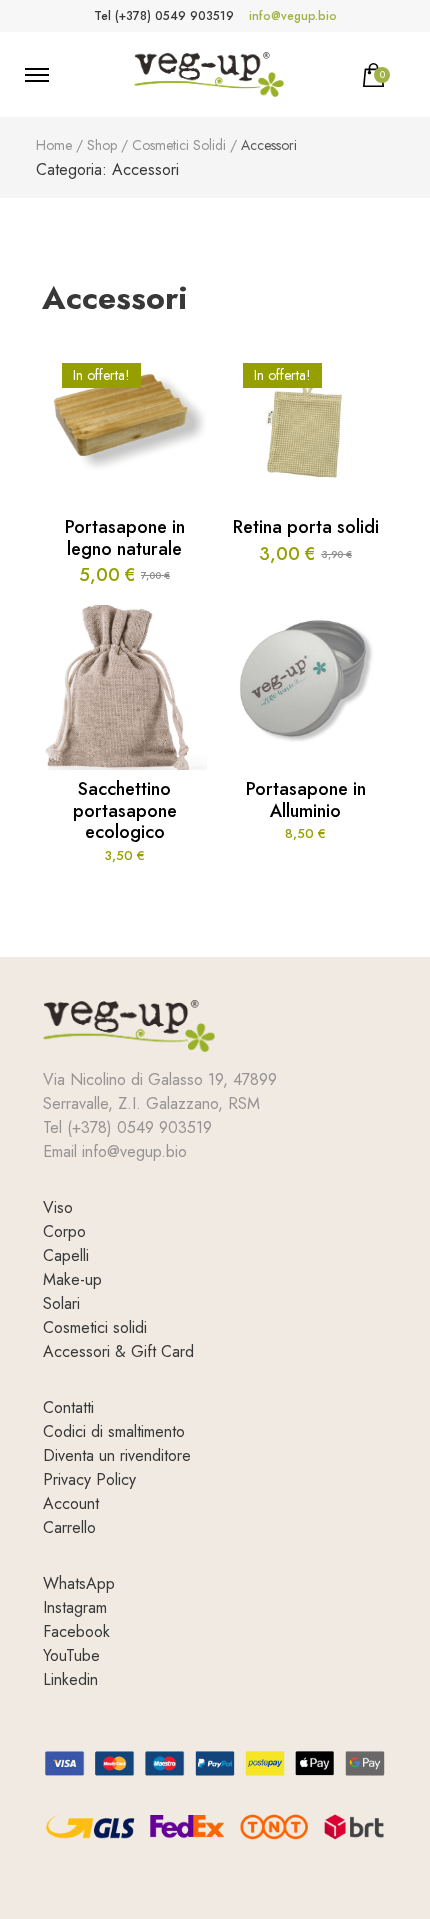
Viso (58, 1207)
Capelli (66, 1255)
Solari (61, 1303)
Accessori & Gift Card (118, 1351)
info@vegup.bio (293, 16)
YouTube (71, 1655)
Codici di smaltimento (114, 1431)
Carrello (69, 1527)
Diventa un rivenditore (117, 1455)
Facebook (76, 1631)
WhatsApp (79, 1583)
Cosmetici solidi (95, 1327)
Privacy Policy (89, 1479)
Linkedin (70, 1679)
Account (71, 1503)
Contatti (68, 1407)
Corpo (64, 1231)
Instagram (75, 1607)
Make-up (72, 1279)
